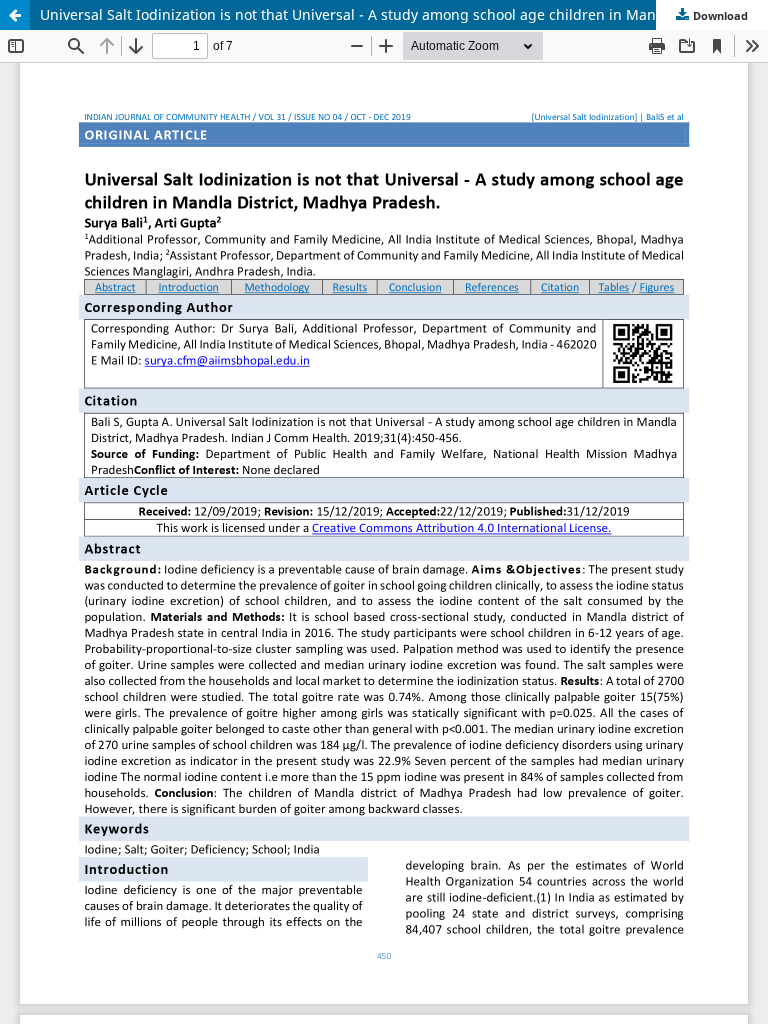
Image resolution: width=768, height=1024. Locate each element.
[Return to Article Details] (15, 15)
